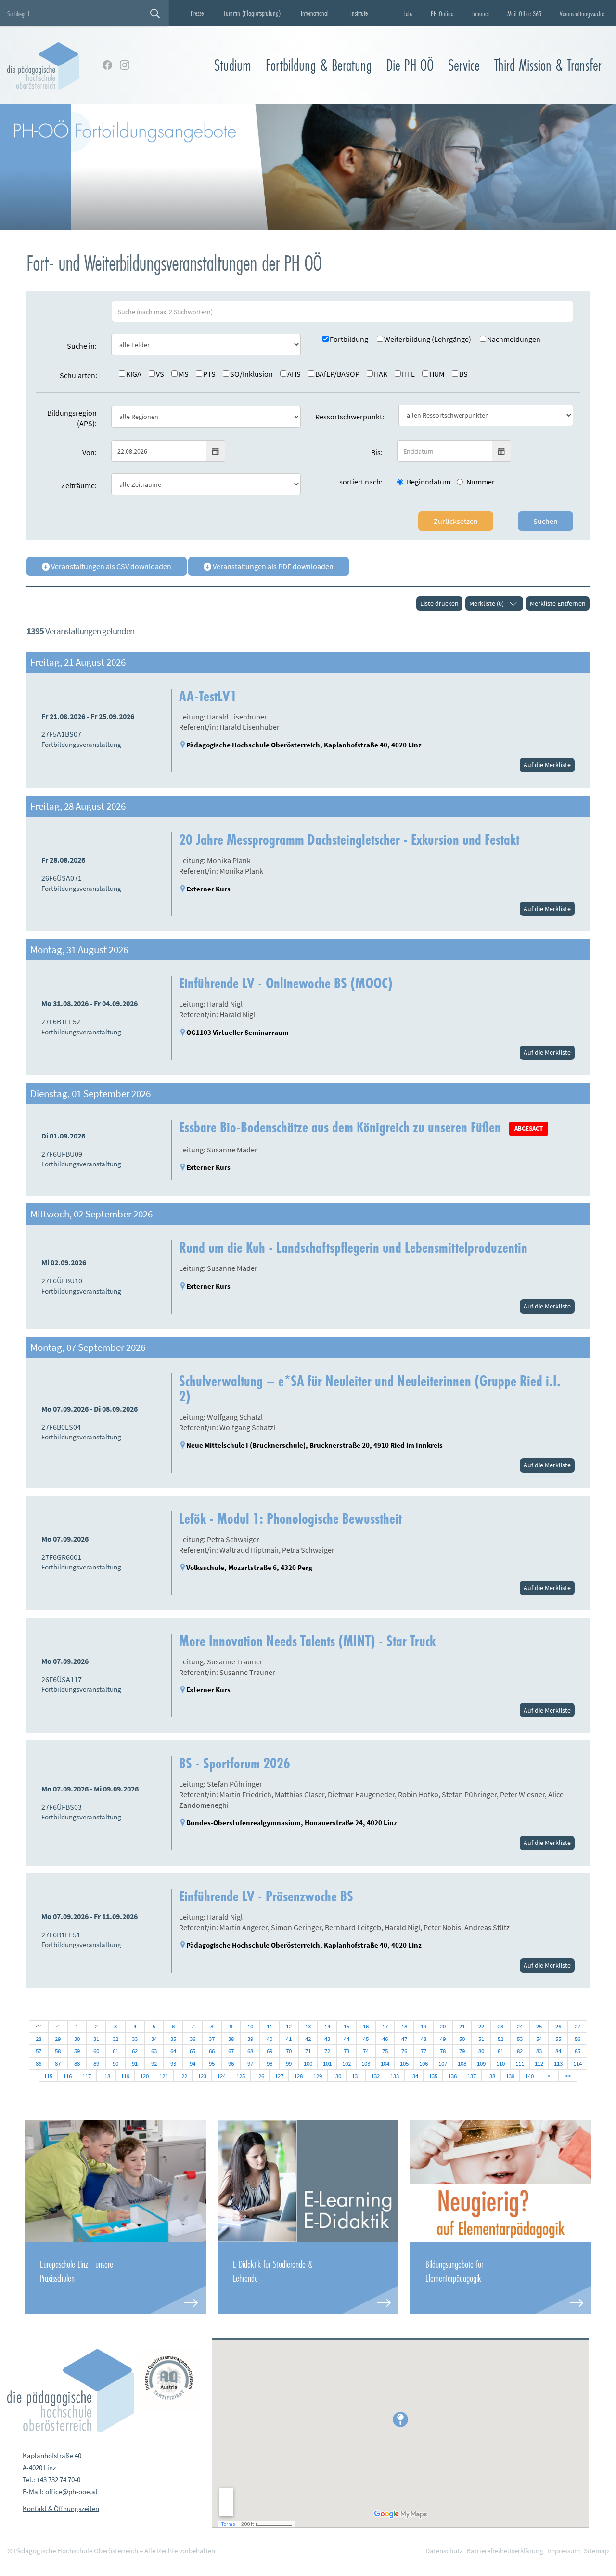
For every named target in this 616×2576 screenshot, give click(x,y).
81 (500, 2051)
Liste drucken (439, 603)
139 (510, 2076)
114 (577, 2063)
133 (395, 2076)
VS (160, 374)
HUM (437, 374)
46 (385, 2039)
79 (462, 2051)
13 (308, 2026)
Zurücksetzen (456, 521)
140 (529, 2076)
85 (577, 2051)
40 (269, 2039)
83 (539, 2051)
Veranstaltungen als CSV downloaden (110, 566)
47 (404, 2039)
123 (202, 2076)
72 (327, 2051)
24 (520, 2026)
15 (346, 2026)
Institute (359, 13)
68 (250, 2051)
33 (135, 2039)
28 (38, 2039)
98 (269, 2063)
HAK (381, 374)
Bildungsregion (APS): (72, 418)
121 (164, 2076)
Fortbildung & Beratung (319, 65)
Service (464, 65)
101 (327, 2063)
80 (481, 2051)
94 (192, 2063)
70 (289, 2051)
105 (404, 2063)
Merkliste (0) (487, 603)
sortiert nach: (361, 482)
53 (520, 2039)
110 (500, 2063)
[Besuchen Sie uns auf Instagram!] (125, 65)
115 (48, 2076)
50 (462, 2039)
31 (96, 2039)
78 (443, 2051)
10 (250, 2026)
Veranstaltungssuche (582, 13)
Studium (233, 65)
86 (38, 2063)
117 (87, 2076)
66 (212, 2051)
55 (558, 2039)
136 (452, 2076)
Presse (197, 13)
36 (192, 2039)
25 (539, 2026)
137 (472, 2076)
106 (423, 2063)
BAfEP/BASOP (337, 374)
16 (366, 2026)
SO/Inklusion (251, 374)
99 (289, 2063)
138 (491, 2076)
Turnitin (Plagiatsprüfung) (252, 13)
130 (337, 2076)
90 (115, 2063)
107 (443, 2063)
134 (414, 2076)
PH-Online (442, 13)
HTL (408, 374)
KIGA (134, 374)
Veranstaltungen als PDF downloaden (272, 566)
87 (58, 2063)
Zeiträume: (79, 485)
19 (423, 2026)
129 (318, 2076)
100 (308, 2063)
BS (463, 374)
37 (212, 2039)
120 (144, 2076)
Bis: (377, 452)
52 (500, 2039)
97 (250, 2063)
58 (58, 2051)
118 (106, 2076)
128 (298, 2076)
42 (308, 2039)
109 (481, 2063)
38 (231, 2039)
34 (154, 2039)
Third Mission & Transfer (548, 65)
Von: (90, 452)
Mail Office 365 (524, 13)
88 (77, 2063)
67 (231, 2051)
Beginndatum (429, 482)
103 (366, 2063)
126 (260, 2076)
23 (500, 2026)
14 (327, 2026)
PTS (209, 374)
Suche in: (82, 346)
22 (481, 2026)
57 (38, 2051)
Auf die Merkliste (547, 765)
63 (154, 2051)
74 (366, 2051)
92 (154, 2063)
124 (221, 2076)
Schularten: (78, 375)
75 (385, 2051)
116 (67, 2076)
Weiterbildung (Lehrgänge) (428, 339)
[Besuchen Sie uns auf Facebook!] (107, 65)
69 (269, 2051)
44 (346, 2039)
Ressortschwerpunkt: (350, 417)
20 (443, 2026)
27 (577, 2026)
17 (385, 2026)
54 (539, 2039)
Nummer (481, 482)
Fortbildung (349, 339)
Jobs (408, 13)
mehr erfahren (115, 2278)
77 (423, 2051)
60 (96, 2051)
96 (231, 2063)
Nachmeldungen (514, 339)
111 (520, 2063)
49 (443, 2039)
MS (184, 374)
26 (558, 2026)
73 (346, 2051)
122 (183, 2076)
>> (568, 2076)
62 (135, 2051)
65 (192, 2051)
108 (462, 2063)
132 (375, 2076)
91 (135, 2063)
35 (173, 2039)
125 (241, 2076)
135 (433, 2076)
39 (250, 2039)
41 (289, 2039)
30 (77, 2039)
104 (385, 2063)
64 (173, 2051)
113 (558, 2063)
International (315, 13)
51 (481, 2039)
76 (404, 2051)
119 (125, 2076)
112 (539, 2063)
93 (173, 2063)
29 (58, 2039)
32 (115, 2039)
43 (327, 2039)
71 (308, 2051)
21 (462, 2026)
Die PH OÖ (410, 65)
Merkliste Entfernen (558, 603)
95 (212, 2063)
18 (404, 2026)
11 (269, 2026)
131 (356, 2076)
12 (289, 2026)
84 (558, 2051)
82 (520, 2051)
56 (577, 2039)
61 (115, 2051)
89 (96, 2063)
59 (77, 2051)
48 (423, 2039)
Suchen (545, 521)
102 (346, 2063)
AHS (294, 374)
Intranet (481, 13)
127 (279, 2076)
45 (366, 2039)
